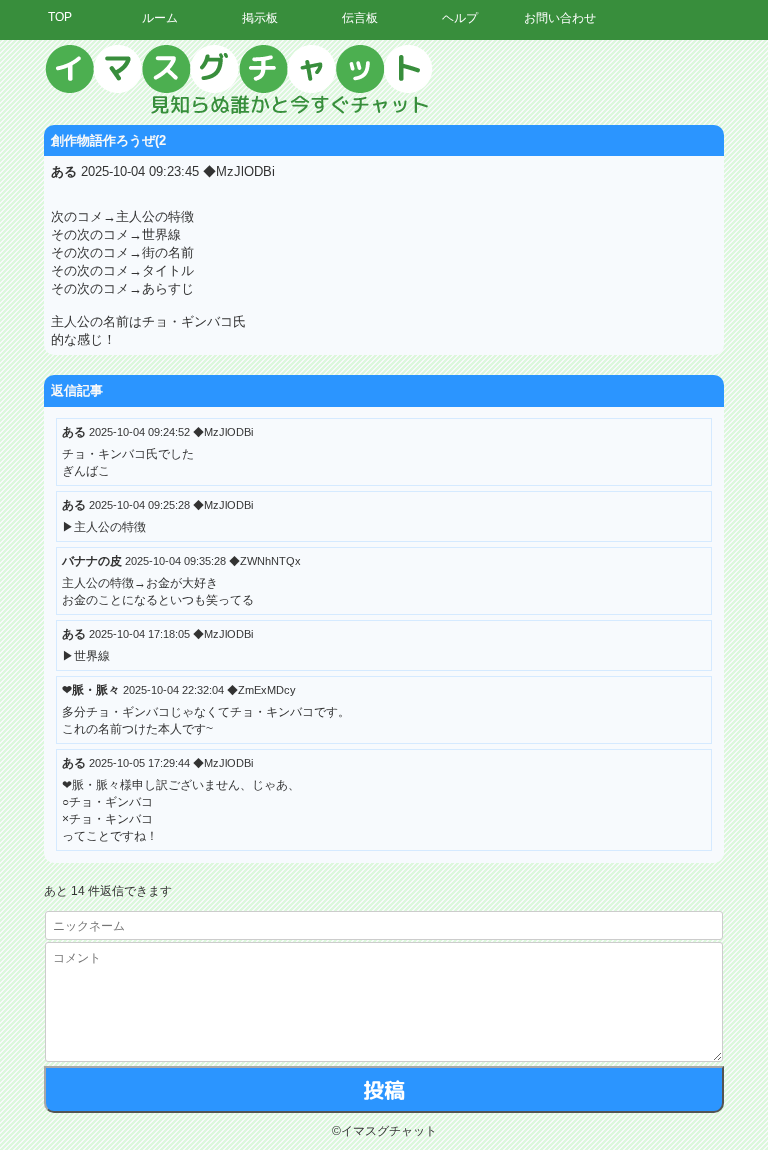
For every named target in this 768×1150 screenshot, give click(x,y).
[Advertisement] (583, 345)
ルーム (160, 18)
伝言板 (360, 18)
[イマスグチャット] (384, 80)
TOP (60, 17)
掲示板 (260, 18)
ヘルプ (460, 18)
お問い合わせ (560, 18)
